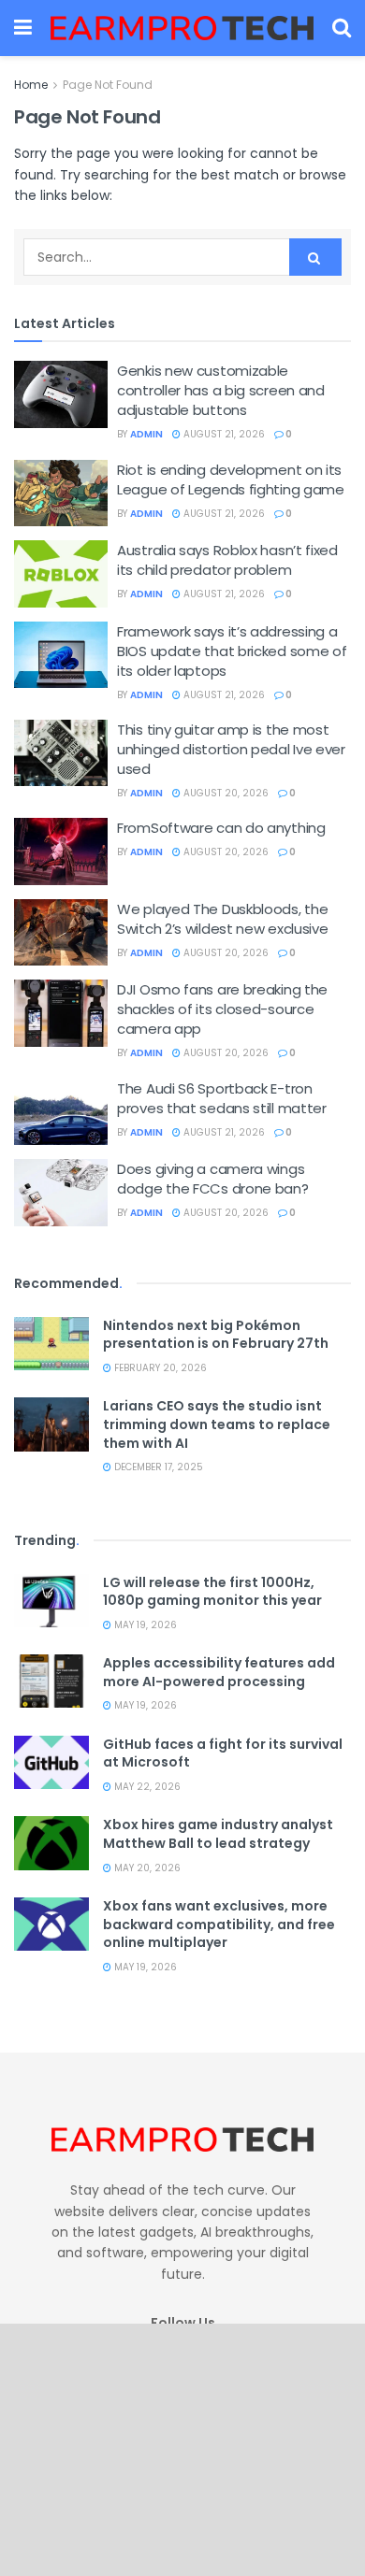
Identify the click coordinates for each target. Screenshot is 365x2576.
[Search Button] (342, 28)
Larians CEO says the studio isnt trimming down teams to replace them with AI (217, 1424)
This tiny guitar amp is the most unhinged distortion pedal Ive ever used (231, 749)
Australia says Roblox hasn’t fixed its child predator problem (227, 560)
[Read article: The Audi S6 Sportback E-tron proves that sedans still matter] (61, 1112)
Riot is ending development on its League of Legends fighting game (231, 479)
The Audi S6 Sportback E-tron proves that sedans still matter (222, 1098)
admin (146, 434)
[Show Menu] (23, 28)
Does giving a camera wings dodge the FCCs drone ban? (213, 1179)
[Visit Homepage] (182, 28)
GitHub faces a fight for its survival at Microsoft (223, 1753)
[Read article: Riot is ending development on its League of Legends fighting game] (61, 494)
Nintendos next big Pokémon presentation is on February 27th (216, 1335)
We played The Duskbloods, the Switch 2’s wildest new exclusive (222, 919)
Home (31, 85)
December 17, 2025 (157, 1467)
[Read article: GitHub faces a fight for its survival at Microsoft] (51, 1762)
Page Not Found (108, 85)
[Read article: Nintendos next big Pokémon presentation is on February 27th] (51, 1344)
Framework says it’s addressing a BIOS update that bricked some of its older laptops (232, 651)
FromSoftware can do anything (221, 828)
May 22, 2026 (146, 1787)
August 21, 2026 (223, 434)
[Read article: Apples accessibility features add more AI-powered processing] (51, 1681)
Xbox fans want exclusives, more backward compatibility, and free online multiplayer (219, 1924)
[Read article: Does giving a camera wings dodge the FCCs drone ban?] (61, 1193)
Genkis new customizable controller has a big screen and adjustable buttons (221, 390)
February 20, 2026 (159, 1368)
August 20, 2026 (225, 793)
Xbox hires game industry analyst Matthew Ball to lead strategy (218, 1834)
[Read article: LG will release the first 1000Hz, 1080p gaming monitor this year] (51, 1601)
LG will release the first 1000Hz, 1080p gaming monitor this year (212, 1592)
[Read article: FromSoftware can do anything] (61, 852)
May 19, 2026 (144, 1625)
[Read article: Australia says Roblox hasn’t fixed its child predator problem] (61, 574)
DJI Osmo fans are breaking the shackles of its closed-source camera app (222, 1009)
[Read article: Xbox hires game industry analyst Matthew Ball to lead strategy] (51, 1843)
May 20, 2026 (146, 1868)
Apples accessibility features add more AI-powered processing (219, 1672)
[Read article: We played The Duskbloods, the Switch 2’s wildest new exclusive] (61, 933)
